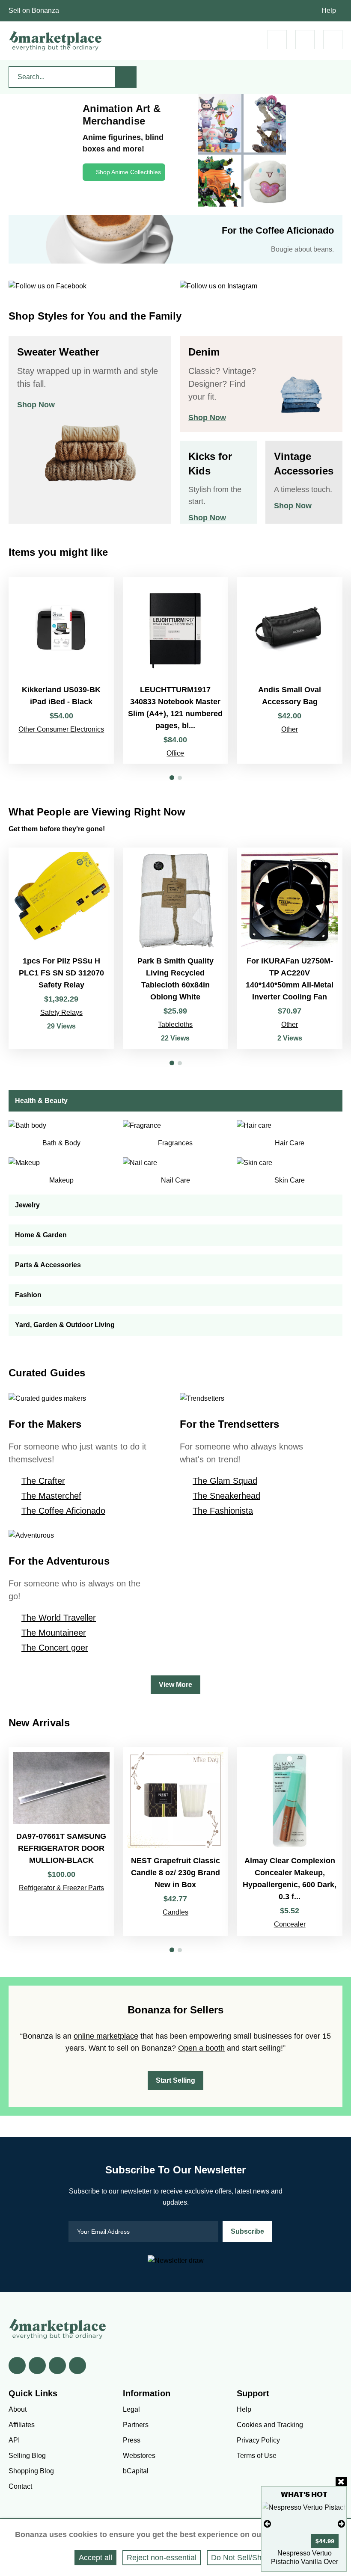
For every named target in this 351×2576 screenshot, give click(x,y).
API (14, 2440)
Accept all (95, 2558)
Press (132, 2440)
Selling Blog (27, 2456)
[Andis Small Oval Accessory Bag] (290, 670)
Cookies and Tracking (270, 2425)
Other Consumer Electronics (61, 729)
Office (175, 753)
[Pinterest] (57, 2366)
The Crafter (43, 1481)
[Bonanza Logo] (56, 41)
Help (329, 10)
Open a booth (201, 2048)
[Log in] (305, 40)
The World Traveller (59, 1618)
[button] (172, 778)
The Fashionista (223, 1511)
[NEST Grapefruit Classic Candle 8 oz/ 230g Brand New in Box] (176, 1842)
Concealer (290, 1924)
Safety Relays (61, 1012)
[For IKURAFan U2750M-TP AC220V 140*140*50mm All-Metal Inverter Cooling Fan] (290, 948)
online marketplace (106, 2036)
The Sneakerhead (226, 1496)
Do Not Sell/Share (242, 2558)
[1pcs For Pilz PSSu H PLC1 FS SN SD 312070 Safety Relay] (61, 948)
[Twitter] (37, 2366)
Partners (136, 2425)
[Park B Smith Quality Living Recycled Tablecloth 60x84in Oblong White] (176, 948)
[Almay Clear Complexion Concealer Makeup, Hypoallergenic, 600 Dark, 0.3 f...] (290, 1842)
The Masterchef (51, 1496)
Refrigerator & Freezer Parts (61, 1888)
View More (175, 1685)
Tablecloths (175, 1024)
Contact (20, 2486)
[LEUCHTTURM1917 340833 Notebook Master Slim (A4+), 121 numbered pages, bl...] (176, 670)
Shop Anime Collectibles (128, 172)
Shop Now (36, 405)
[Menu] (333, 40)
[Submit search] (126, 77)
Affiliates (22, 2425)
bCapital (136, 2471)
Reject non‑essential (162, 2558)
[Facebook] (17, 2366)
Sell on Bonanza (34, 10)
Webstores (139, 2456)
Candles (175, 1912)
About (18, 2409)
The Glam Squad (225, 1481)
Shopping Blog (31, 2471)
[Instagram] (77, 2366)
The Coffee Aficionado (63, 1511)
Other (290, 729)
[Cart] (277, 40)
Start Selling (175, 2080)
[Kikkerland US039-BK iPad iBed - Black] (61, 670)
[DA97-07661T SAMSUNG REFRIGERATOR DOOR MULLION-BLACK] (61, 1842)
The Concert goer (55, 1648)
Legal (131, 2409)
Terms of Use (257, 2456)
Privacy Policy (258, 2440)
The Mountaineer (54, 1633)
